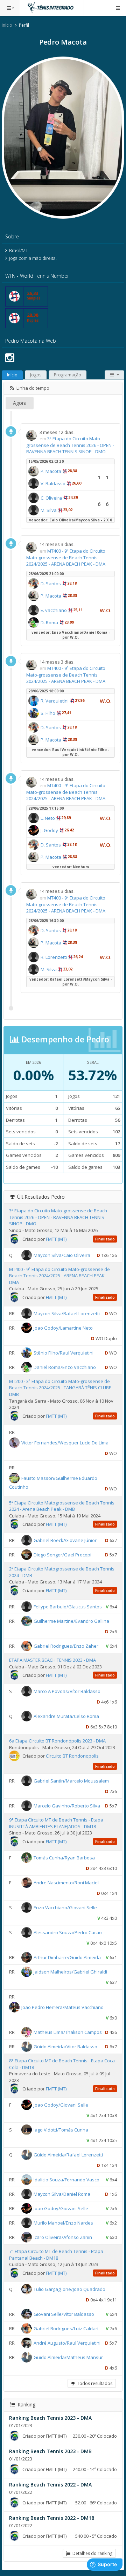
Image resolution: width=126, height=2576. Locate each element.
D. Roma (49, 622)
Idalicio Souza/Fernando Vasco (66, 2180)
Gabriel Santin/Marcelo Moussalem (71, 1781)
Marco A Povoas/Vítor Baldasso (67, 1691)
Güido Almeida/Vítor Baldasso (65, 2047)
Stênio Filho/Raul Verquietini (64, 1353)
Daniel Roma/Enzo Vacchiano (65, 1367)
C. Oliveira (51, 498)
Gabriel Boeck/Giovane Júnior (65, 1540)
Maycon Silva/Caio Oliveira (62, 1255)
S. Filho (48, 713)
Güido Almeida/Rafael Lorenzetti (68, 2155)
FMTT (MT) (56, 1239)
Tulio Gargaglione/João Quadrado (69, 2289)
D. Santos (51, 584)
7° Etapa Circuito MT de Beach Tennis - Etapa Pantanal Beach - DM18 (56, 2255)
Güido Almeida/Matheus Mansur (68, 2357)
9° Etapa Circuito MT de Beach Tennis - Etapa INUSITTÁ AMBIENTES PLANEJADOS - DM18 (56, 1823)
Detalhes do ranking (91, 2553)
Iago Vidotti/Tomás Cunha (61, 2130)
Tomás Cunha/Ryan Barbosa (64, 1858)
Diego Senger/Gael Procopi (62, 1555)
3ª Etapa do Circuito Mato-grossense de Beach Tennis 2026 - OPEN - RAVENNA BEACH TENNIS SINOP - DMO (70, 445)
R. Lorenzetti (54, 957)
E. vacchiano (54, 610)
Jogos (36, 375)
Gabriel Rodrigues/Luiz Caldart (66, 2328)
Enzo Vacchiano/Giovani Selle (65, 1908)
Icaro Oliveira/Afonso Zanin (63, 2237)
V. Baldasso (53, 483)
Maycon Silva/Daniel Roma (62, 2194)
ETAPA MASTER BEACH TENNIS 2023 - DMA (52, 1660)
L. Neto (48, 818)
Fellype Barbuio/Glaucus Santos (68, 1607)
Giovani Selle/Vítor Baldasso (64, 2314)
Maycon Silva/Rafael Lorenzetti (67, 1313)
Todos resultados (94, 2383)
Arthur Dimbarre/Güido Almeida (67, 1957)
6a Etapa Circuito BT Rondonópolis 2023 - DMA (57, 1741)
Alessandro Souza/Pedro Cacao (68, 1932)
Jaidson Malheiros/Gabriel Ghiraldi (70, 1972)
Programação (68, 375)
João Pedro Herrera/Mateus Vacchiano (62, 2007)
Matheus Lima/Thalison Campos (68, 2032)
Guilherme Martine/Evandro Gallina (71, 1621)
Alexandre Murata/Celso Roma (66, 1716)
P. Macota (51, 471)
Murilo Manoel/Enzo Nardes (63, 2223)
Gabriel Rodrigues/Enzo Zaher (66, 1646)
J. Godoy (49, 830)
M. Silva (49, 510)
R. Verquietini (55, 701)
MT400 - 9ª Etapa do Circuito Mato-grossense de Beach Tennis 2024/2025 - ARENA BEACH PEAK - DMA (66, 557)
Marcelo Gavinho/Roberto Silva (67, 1806)
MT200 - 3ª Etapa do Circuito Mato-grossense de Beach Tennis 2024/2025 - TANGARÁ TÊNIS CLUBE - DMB (61, 1388)
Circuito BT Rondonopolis (72, 1756)
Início (7, 25)
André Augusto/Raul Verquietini (67, 2343)
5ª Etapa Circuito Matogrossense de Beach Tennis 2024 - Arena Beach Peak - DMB (62, 1506)
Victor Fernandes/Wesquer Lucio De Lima (65, 1442)
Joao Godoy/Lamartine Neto (63, 1328)
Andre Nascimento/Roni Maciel (66, 1883)
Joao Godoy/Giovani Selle (61, 2105)
